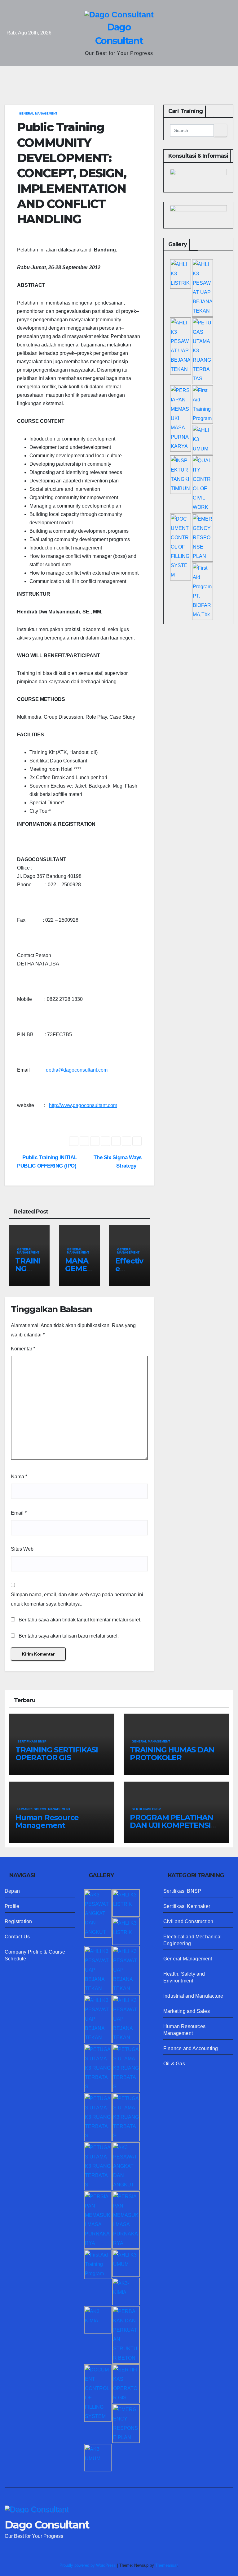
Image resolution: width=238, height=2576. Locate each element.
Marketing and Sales (187, 2011)
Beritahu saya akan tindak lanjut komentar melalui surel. (80, 1620)
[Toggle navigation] (124, 76)
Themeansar (166, 2565)
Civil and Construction (188, 1921)
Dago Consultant (47, 2525)
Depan (12, 1891)
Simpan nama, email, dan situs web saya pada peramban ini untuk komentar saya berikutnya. (77, 1599)
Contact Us (17, 1937)
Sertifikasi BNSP (182, 1891)
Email (19, 1513)
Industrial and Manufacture (193, 1996)
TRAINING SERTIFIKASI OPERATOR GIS (57, 1754)
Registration (18, 1921)
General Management (188, 1959)
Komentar (23, 1349)
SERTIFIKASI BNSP (32, 1741)
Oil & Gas (174, 2064)
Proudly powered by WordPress (88, 2565)
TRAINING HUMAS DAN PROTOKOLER (172, 1754)
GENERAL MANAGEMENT (38, 113)
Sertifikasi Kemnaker (187, 1906)
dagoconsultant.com (95, 1105)
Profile (12, 1906)
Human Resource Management (47, 1821)
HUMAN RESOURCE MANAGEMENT (44, 1809)
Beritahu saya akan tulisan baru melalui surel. (69, 1636)
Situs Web (22, 1549)
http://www (60, 1105)
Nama (19, 1477)
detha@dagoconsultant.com (77, 1070)
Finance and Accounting (191, 2048)
